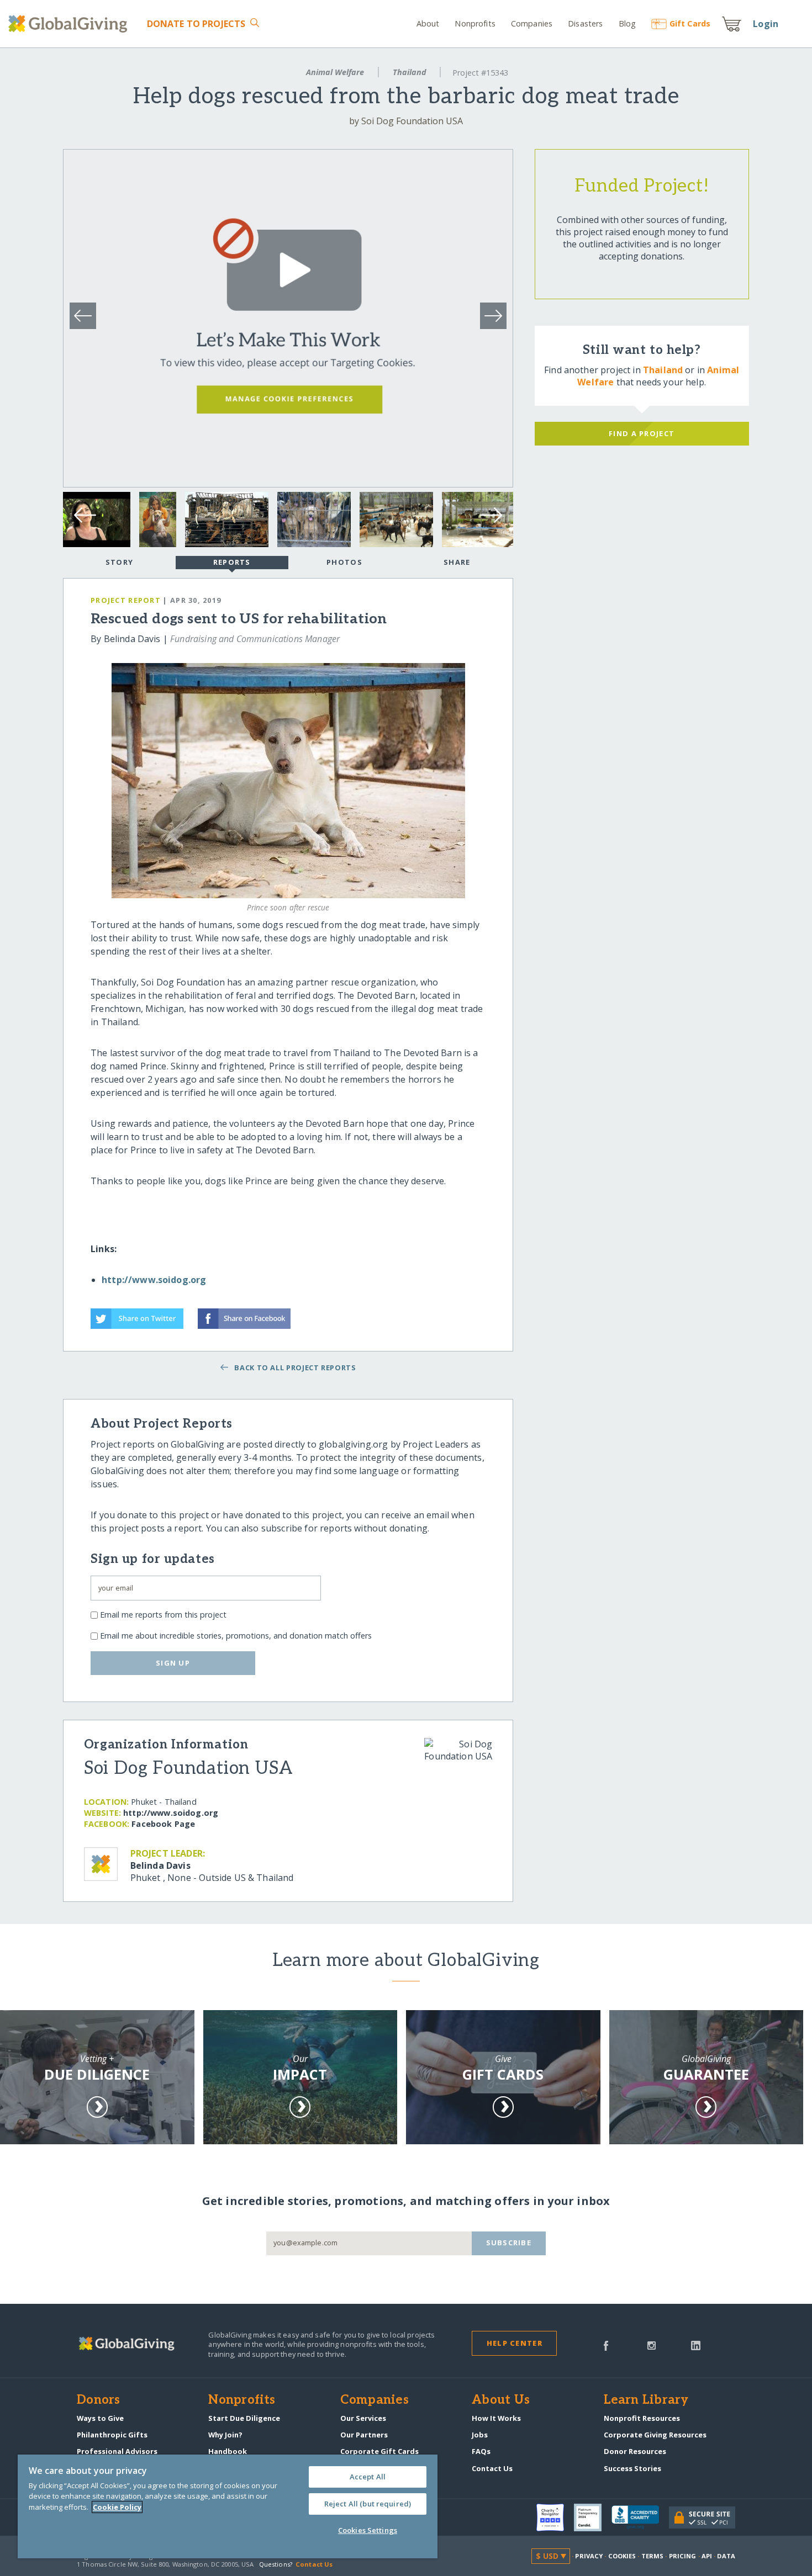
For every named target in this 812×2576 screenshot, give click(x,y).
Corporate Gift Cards (379, 2451)
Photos (344, 562)
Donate (196, 24)
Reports (232, 562)
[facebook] (606, 2345)
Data (726, 2556)
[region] (228, 2506)
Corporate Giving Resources (655, 2435)
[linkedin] (696, 2345)
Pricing (683, 2556)
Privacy (589, 2556)
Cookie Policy (117, 2507)
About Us (501, 2400)
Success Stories (632, 2468)
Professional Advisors (117, 2451)
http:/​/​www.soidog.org (171, 1813)
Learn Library (646, 2400)
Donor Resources (635, 2451)
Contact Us (492, 2468)
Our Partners (364, 2435)
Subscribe (509, 2243)
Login (766, 24)
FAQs (481, 2451)
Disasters (585, 23)
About (428, 23)
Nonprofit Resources (642, 2418)
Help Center (515, 2343)
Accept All (368, 2477)
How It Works (496, 2418)
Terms (653, 2556)
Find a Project (642, 433)
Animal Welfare (335, 72)
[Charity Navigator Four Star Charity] (555, 2517)
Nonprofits (475, 23)
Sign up (173, 1663)
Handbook (228, 2451)
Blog (627, 23)
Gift (690, 23)
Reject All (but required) (368, 2504)
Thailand (410, 72)
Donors (98, 2400)
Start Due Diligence (244, 2418)
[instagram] (652, 2345)
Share (457, 562)
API (707, 2556)
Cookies (622, 2556)
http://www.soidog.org (154, 1280)
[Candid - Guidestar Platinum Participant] (593, 2517)
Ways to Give (100, 2418)
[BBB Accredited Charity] (640, 2517)
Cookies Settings (368, 2530)
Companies (532, 23)
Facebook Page (163, 1824)
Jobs (480, 2435)
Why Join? (225, 2435)
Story (119, 562)
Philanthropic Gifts (112, 2435)
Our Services (363, 2418)
